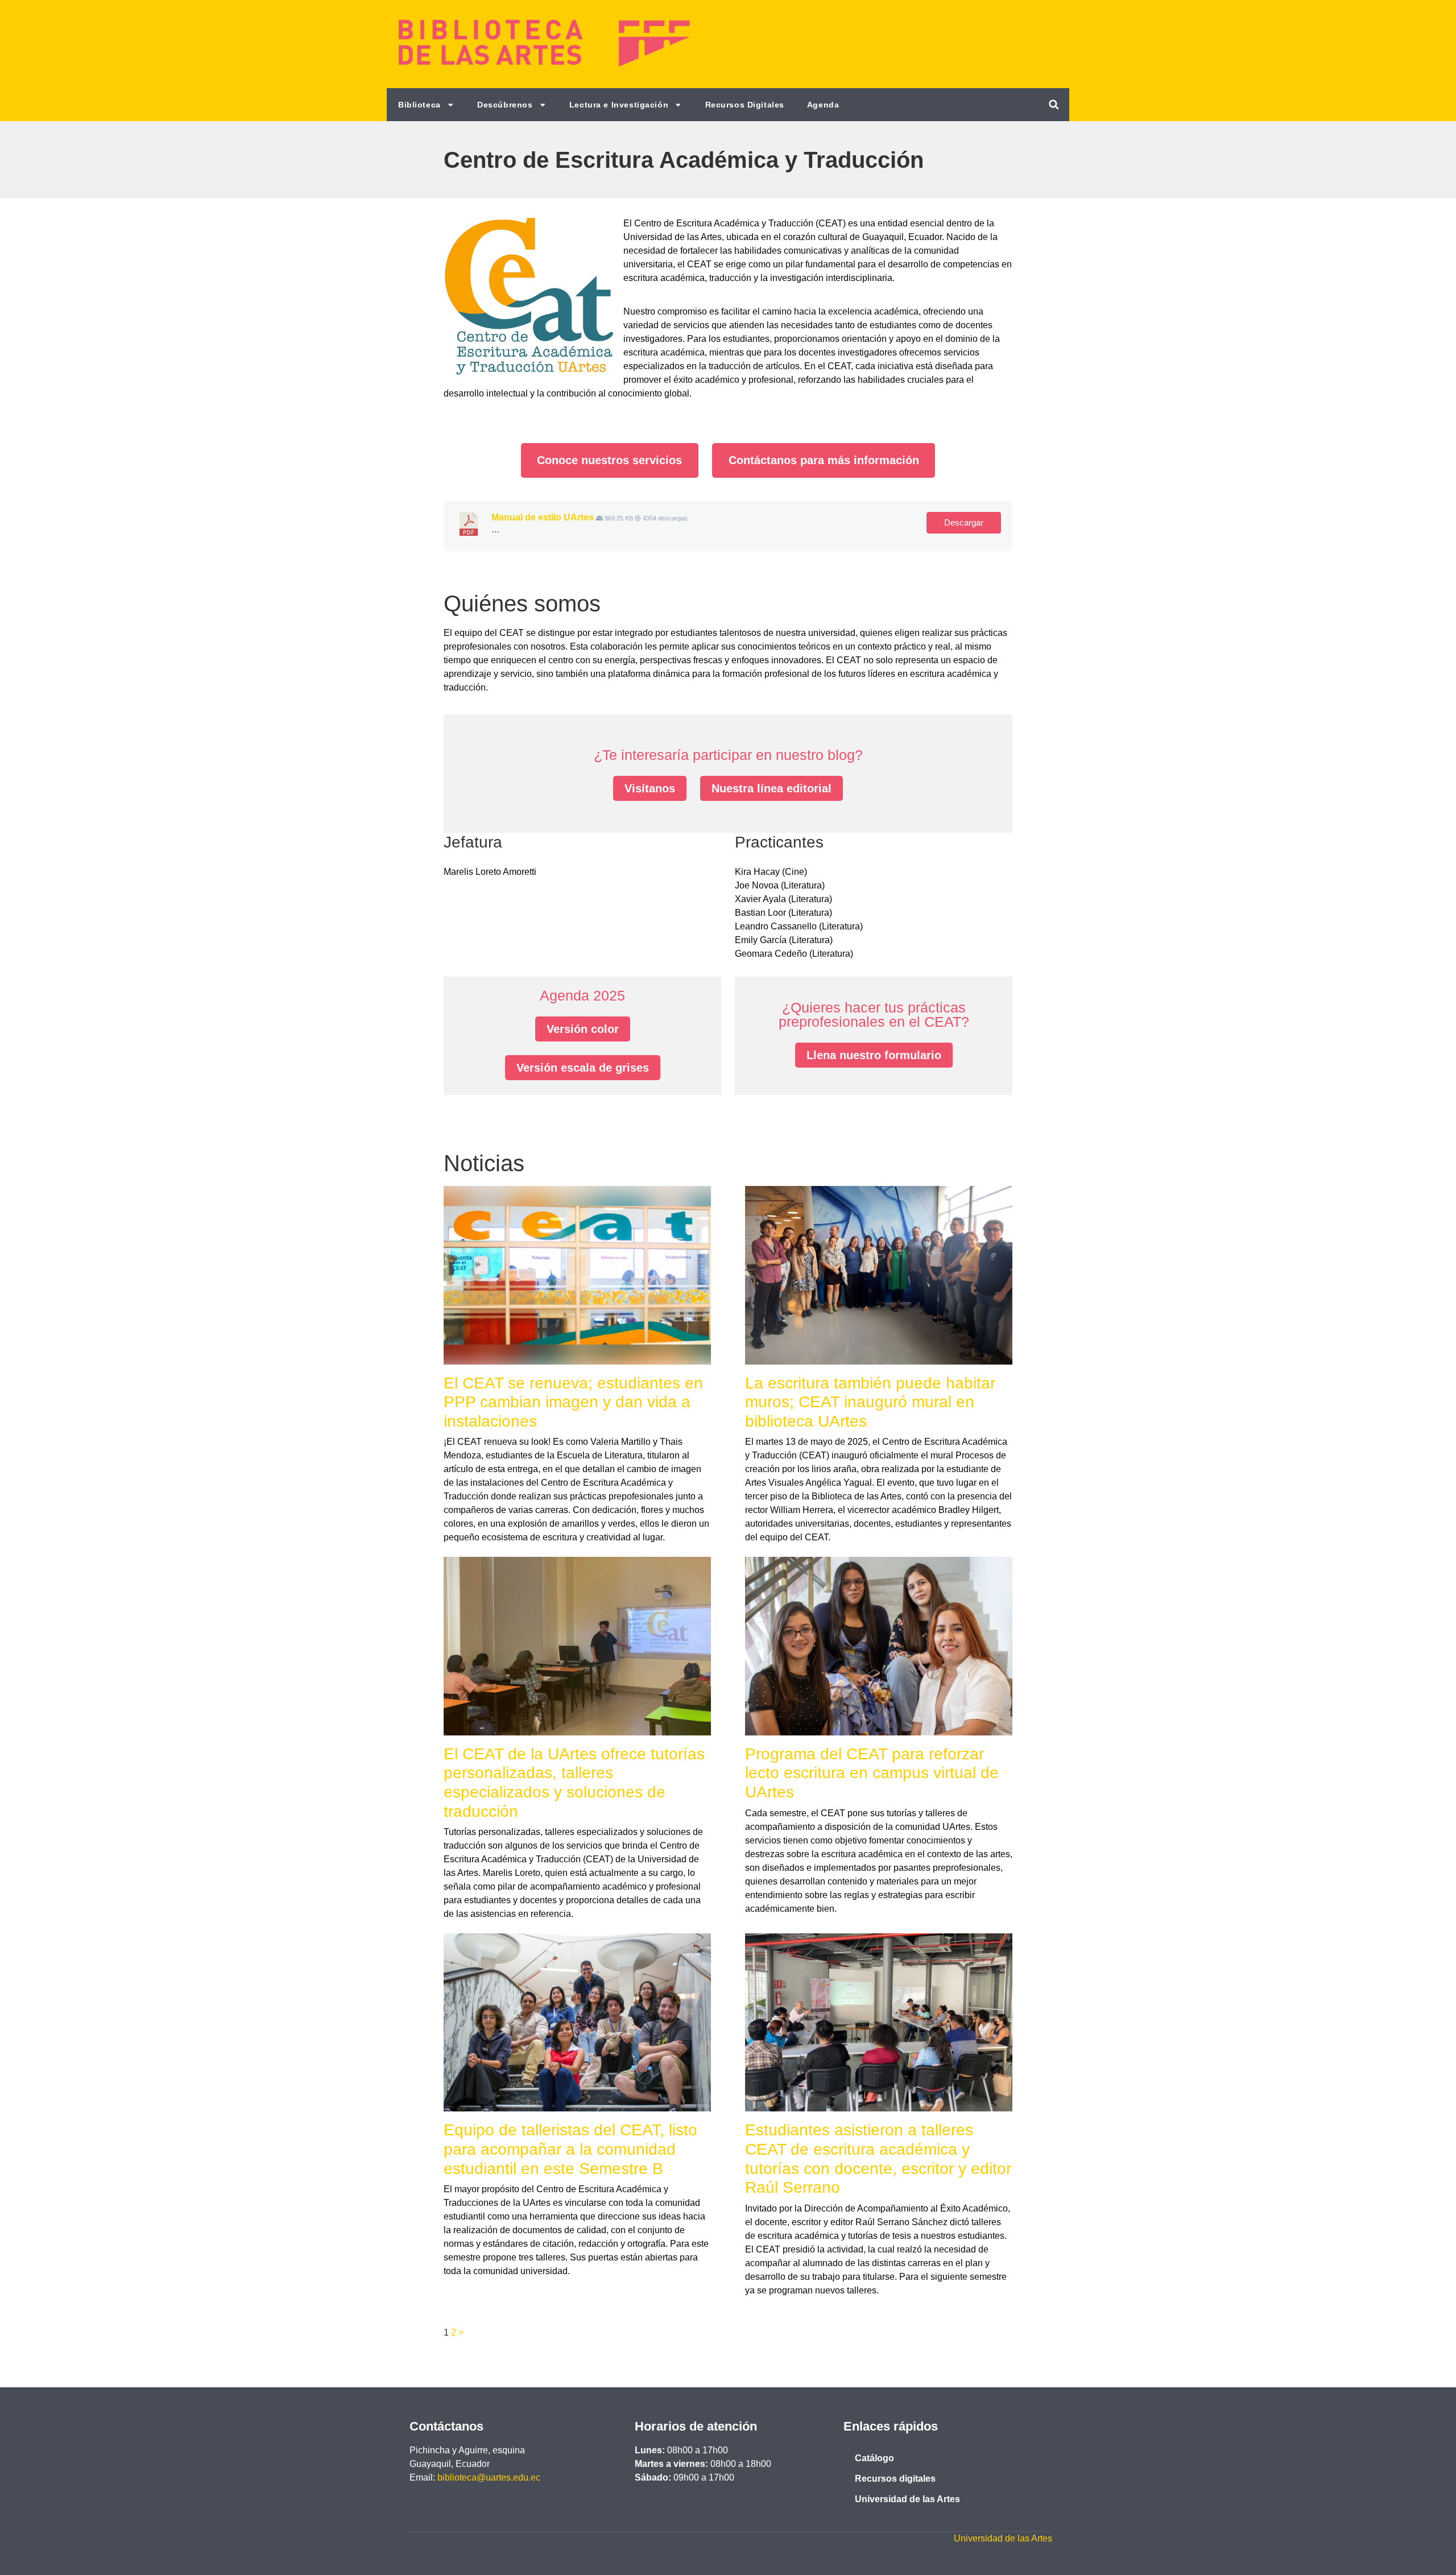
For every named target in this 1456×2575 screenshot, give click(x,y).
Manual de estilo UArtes (543, 517)
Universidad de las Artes (907, 2499)
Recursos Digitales (745, 105)
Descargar (964, 523)
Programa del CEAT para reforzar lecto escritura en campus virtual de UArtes (872, 1773)
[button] (1054, 104)
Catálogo (874, 2458)
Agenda (823, 105)
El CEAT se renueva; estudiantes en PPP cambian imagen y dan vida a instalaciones (573, 1402)
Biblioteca (419, 105)
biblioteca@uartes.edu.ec (489, 2477)
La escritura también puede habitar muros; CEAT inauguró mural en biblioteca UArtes (870, 1402)
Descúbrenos (505, 105)
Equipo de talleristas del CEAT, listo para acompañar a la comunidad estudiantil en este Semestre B (570, 2149)
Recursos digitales (895, 2479)
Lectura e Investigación (619, 105)
